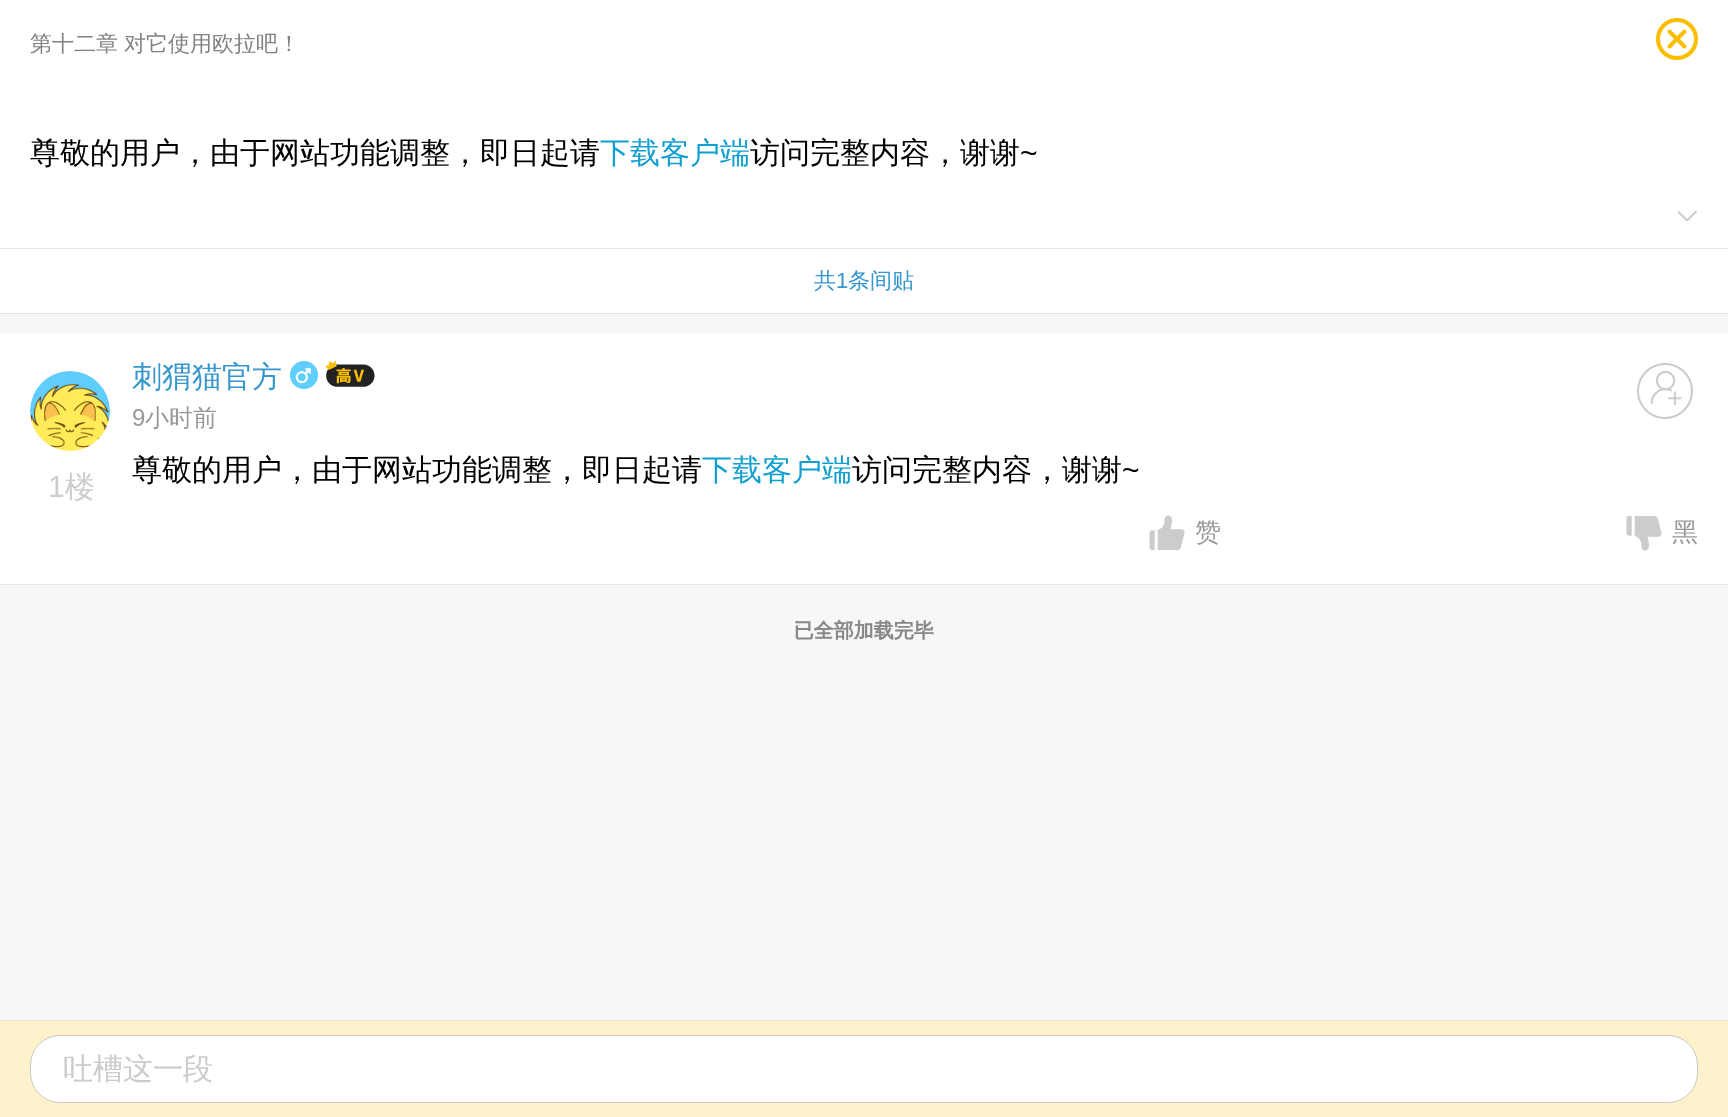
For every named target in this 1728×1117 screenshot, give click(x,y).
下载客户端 (675, 152)
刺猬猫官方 (207, 376)
